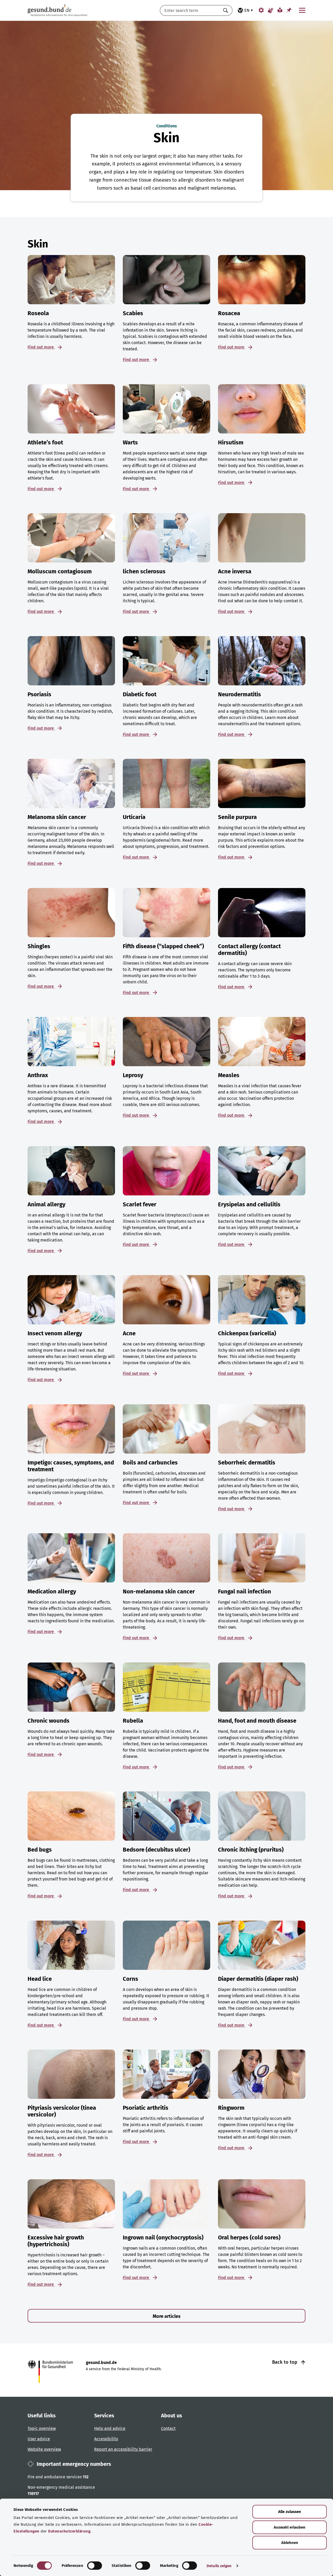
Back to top (285, 2362)
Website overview (44, 2449)
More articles (167, 2316)
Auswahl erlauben (290, 2527)
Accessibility (106, 2439)
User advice (39, 2439)
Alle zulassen (290, 2512)
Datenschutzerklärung (69, 2531)
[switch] (95, 2566)
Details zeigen (219, 2566)
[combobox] (190, 10)
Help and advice (110, 2428)
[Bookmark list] (289, 10)
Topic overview (42, 2428)
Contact (168, 2428)
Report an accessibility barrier (123, 2449)
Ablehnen (290, 2543)
